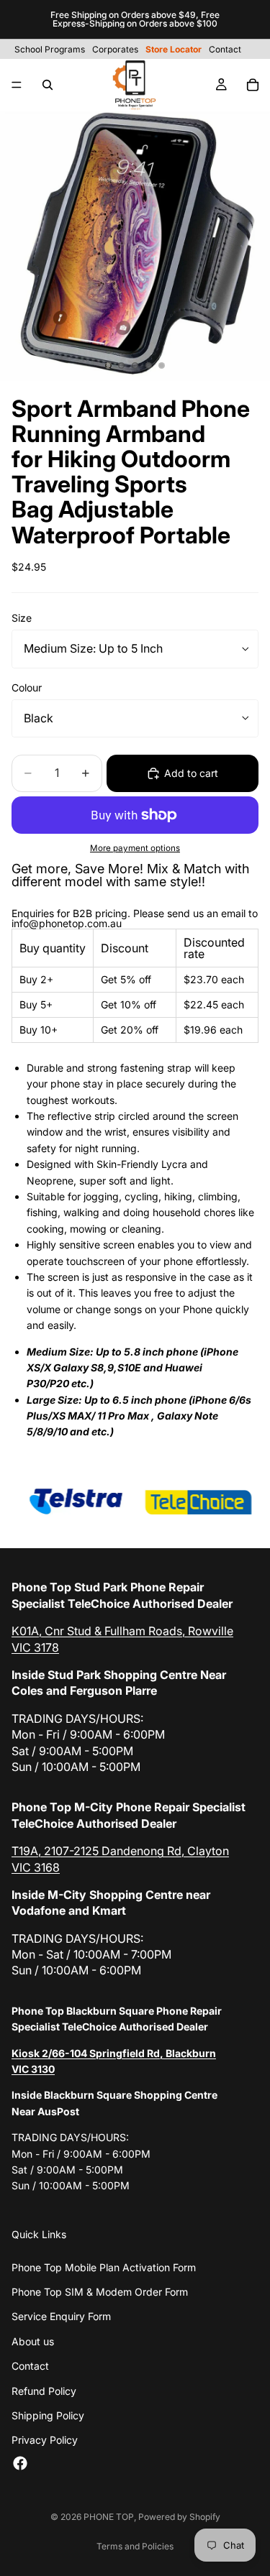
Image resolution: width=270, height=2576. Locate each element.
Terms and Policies (135, 2546)
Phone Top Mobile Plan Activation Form (104, 2267)
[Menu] (17, 85)
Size (22, 618)
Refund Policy (44, 2391)
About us (33, 2341)
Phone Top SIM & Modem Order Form (100, 2292)
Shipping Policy (48, 2415)
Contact (30, 2366)
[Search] (48, 85)
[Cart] (253, 85)
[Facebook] (20, 2463)
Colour (27, 687)
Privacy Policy (45, 2440)
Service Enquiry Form (61, 2316)
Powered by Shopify (179, 2517)
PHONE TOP (109, 2517)
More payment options (135, 848)
